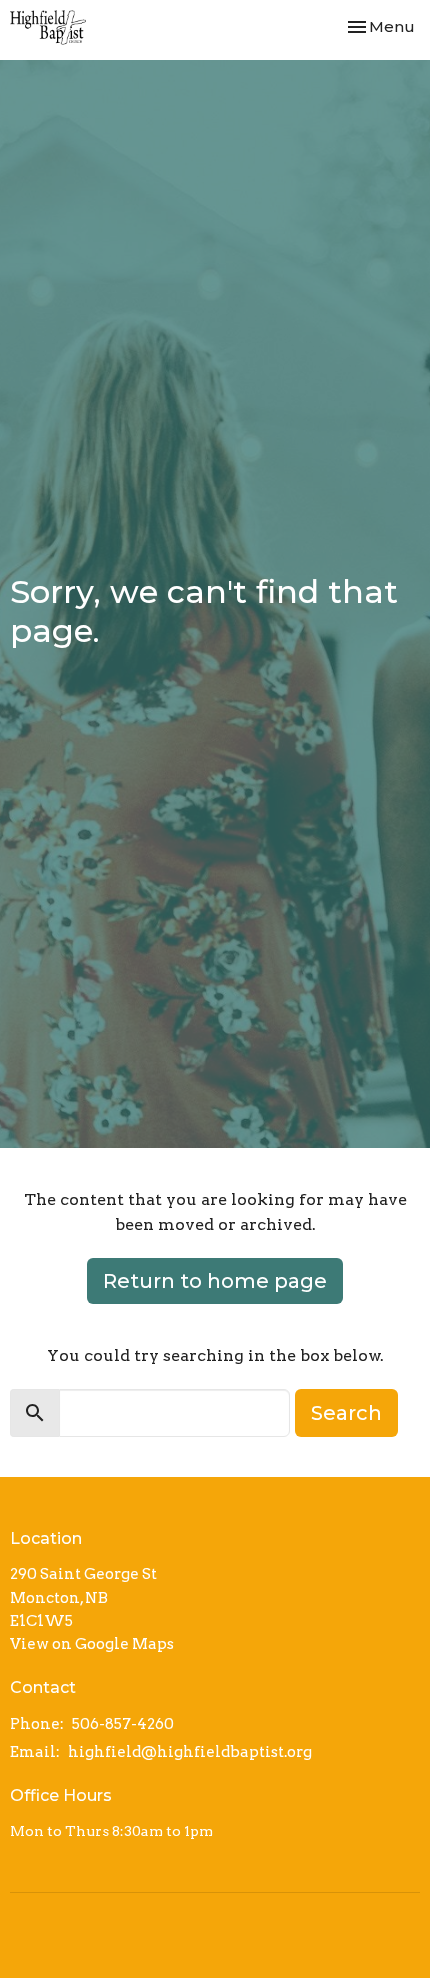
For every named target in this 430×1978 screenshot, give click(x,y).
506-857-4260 (123, 1724)
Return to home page (215, 1281)
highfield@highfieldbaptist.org (190, 1752)
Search (346, 1413)
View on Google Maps (92, 1644)
